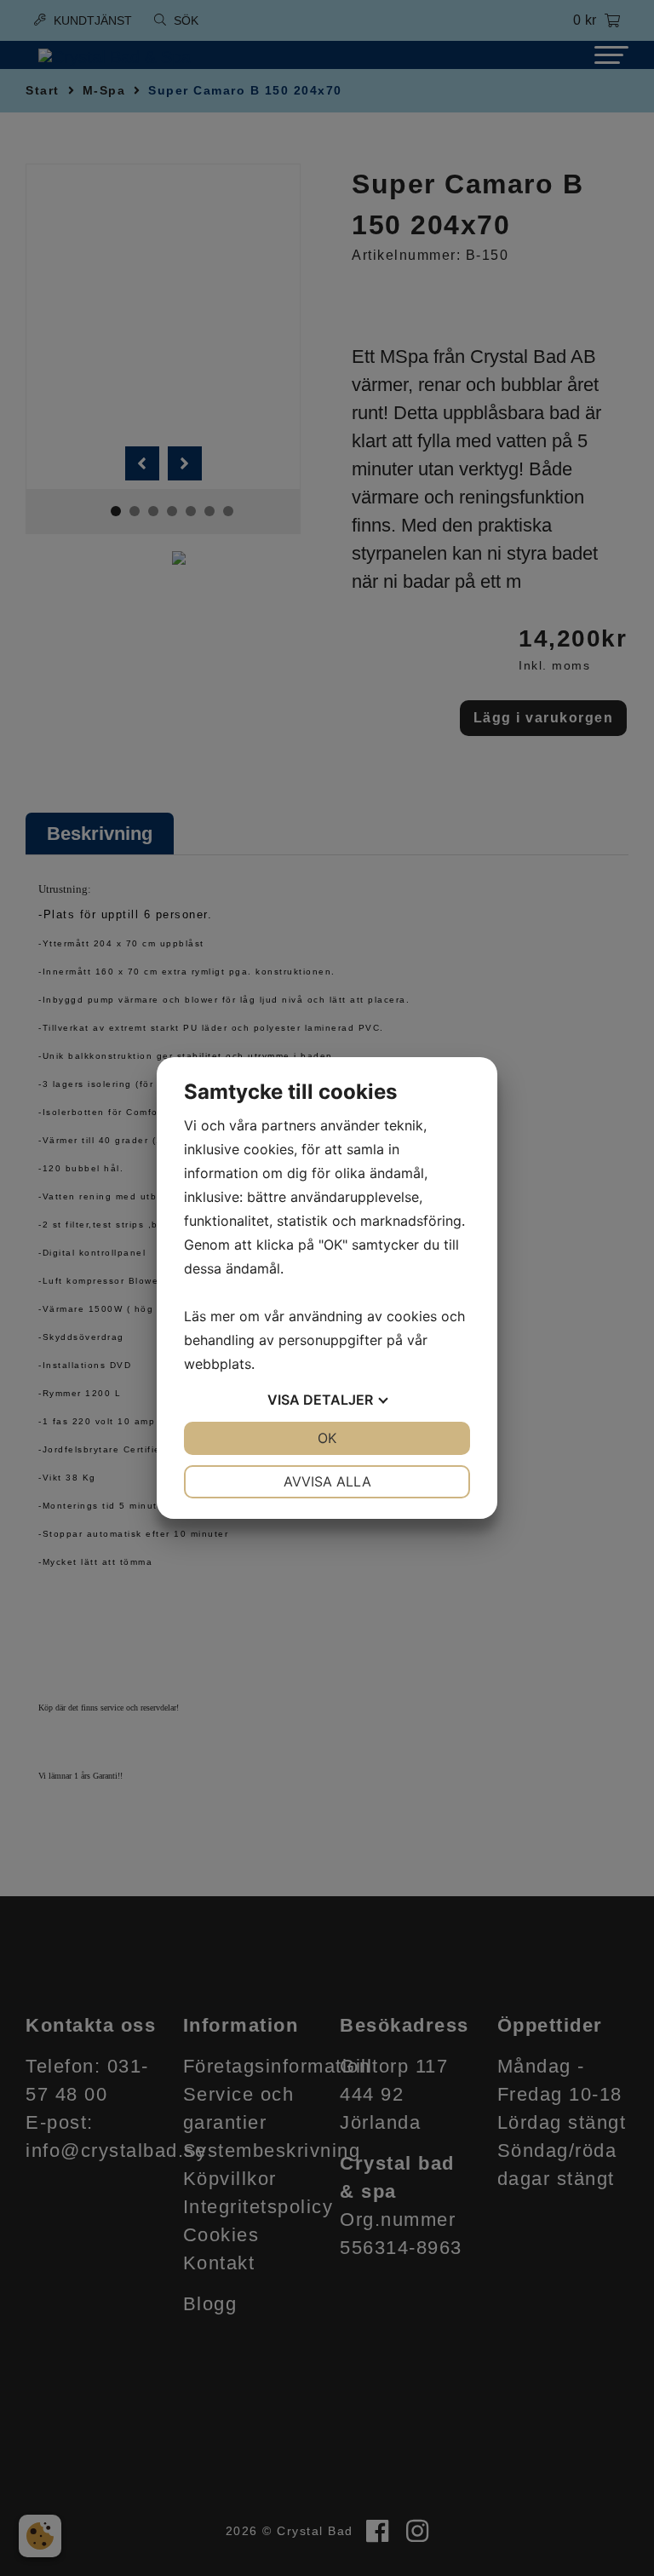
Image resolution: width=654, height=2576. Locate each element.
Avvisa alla (327, 1481)
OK (327, 1438)
